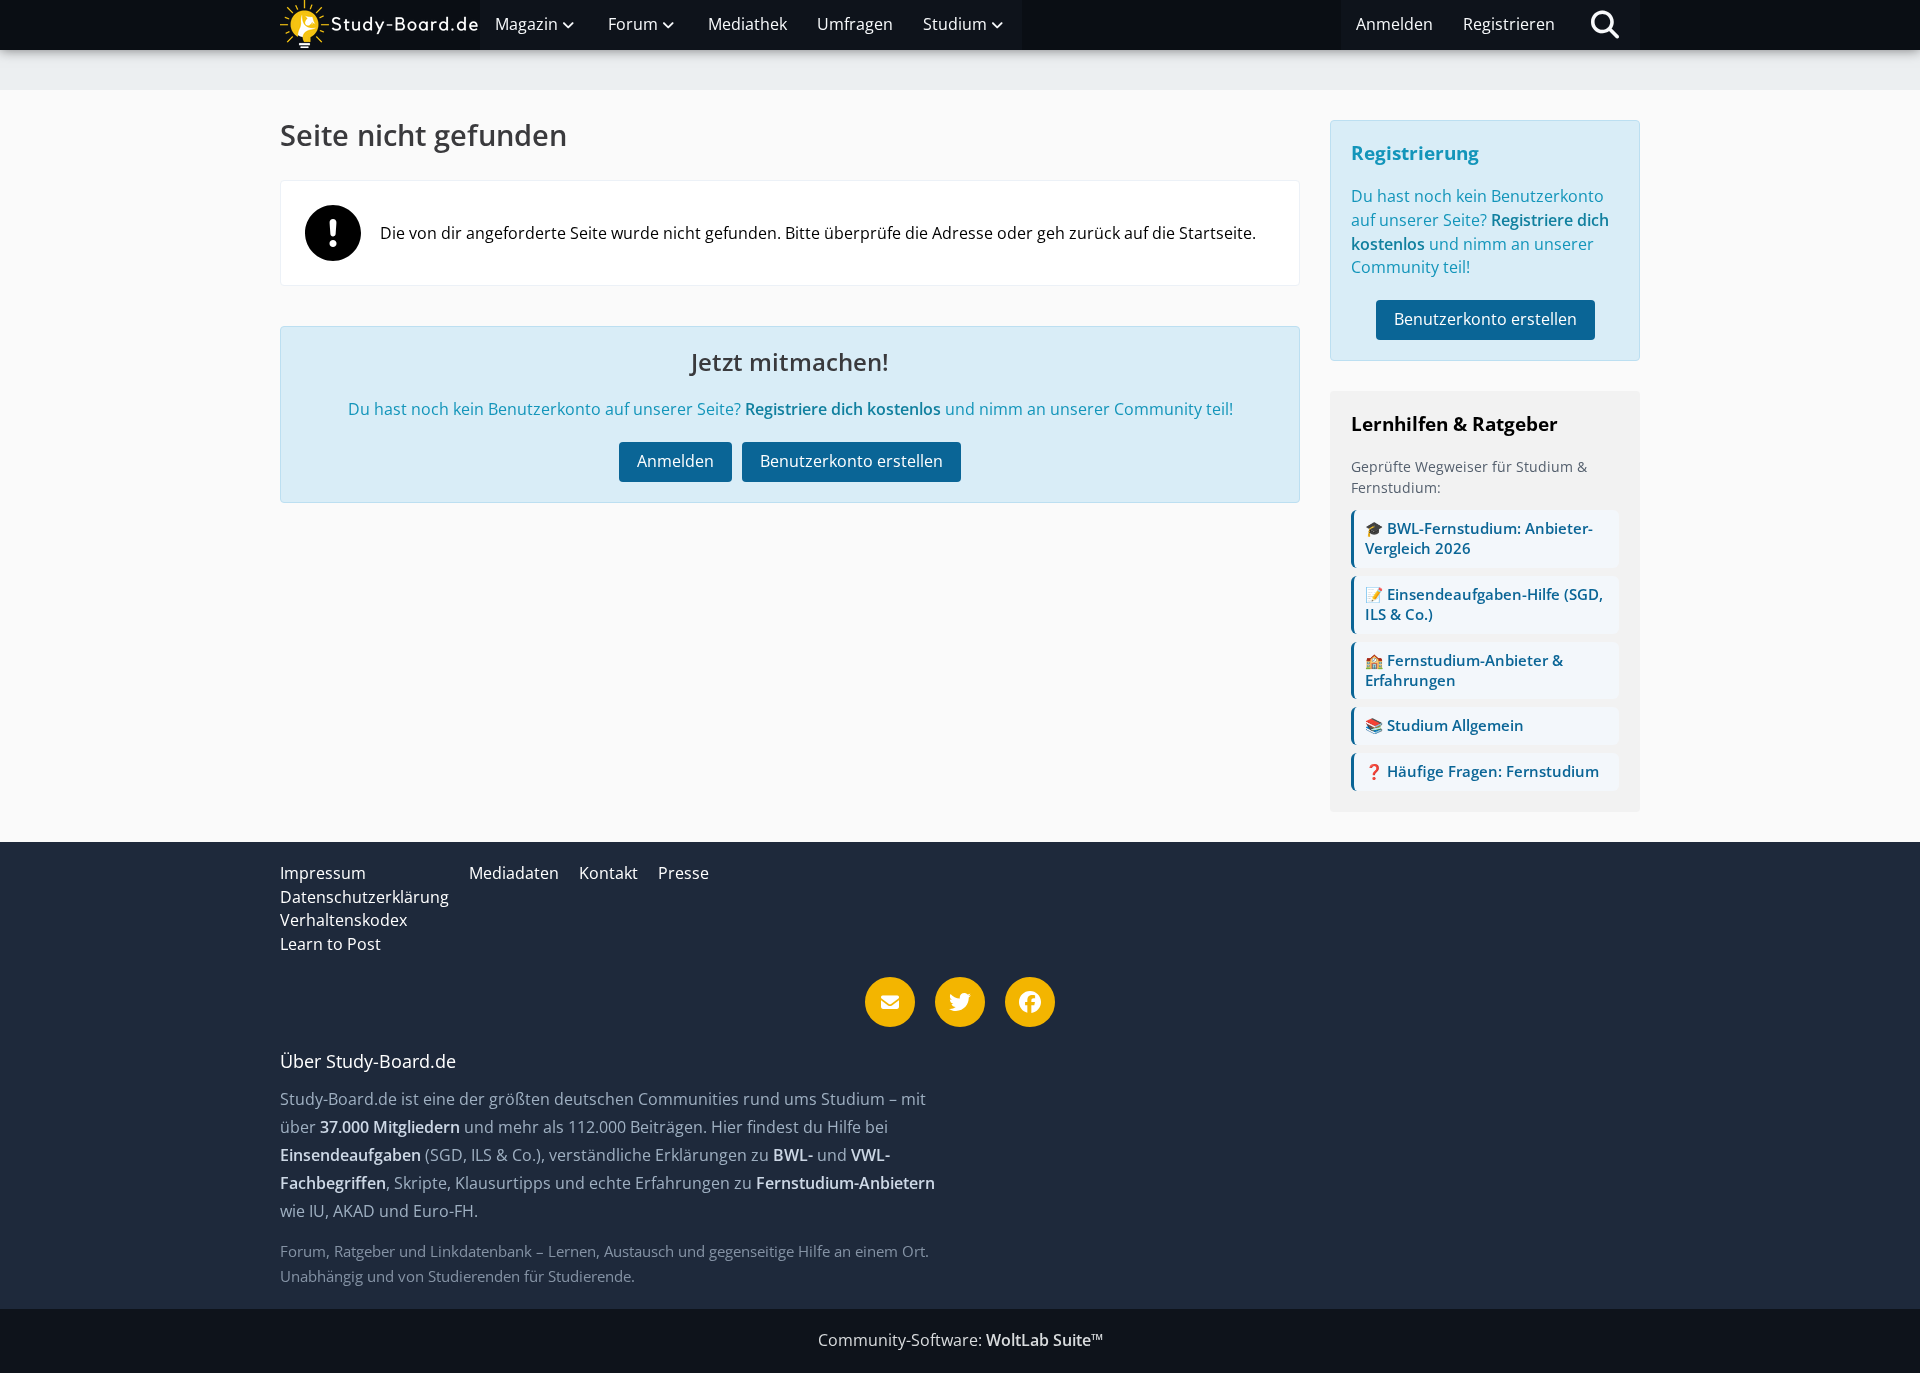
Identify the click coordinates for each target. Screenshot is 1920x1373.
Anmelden (1394, 24)
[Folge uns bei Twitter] (960, 1002)
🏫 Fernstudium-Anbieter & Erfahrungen (1464, 670)
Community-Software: (960, 1340)
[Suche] (1605, 25)
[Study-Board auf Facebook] (1030, 1002)
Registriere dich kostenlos (843, 409)
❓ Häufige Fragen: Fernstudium (1482, 771)
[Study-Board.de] (380, 25)
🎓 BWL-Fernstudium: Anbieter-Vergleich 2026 (1479, 538)
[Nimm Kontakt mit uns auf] (890, 1002)
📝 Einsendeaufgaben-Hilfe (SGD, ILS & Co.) (1484, 604)
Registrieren (1509, 24)
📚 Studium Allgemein (1444, 725)
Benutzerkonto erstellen (851, 461)
